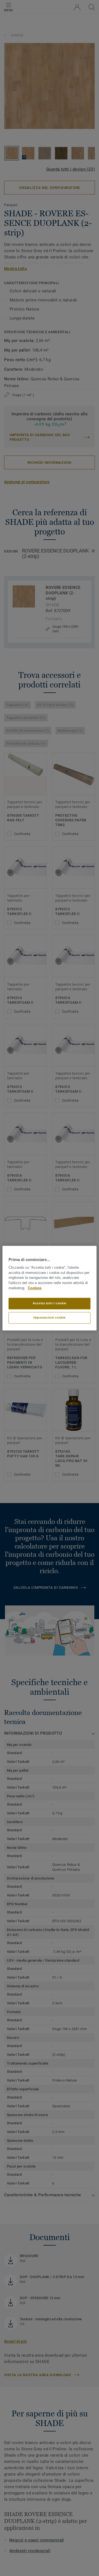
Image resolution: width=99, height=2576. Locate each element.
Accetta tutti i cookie (50, 1303)
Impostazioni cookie (50, 1317)
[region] (50, 1288)
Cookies (35, 1288)
